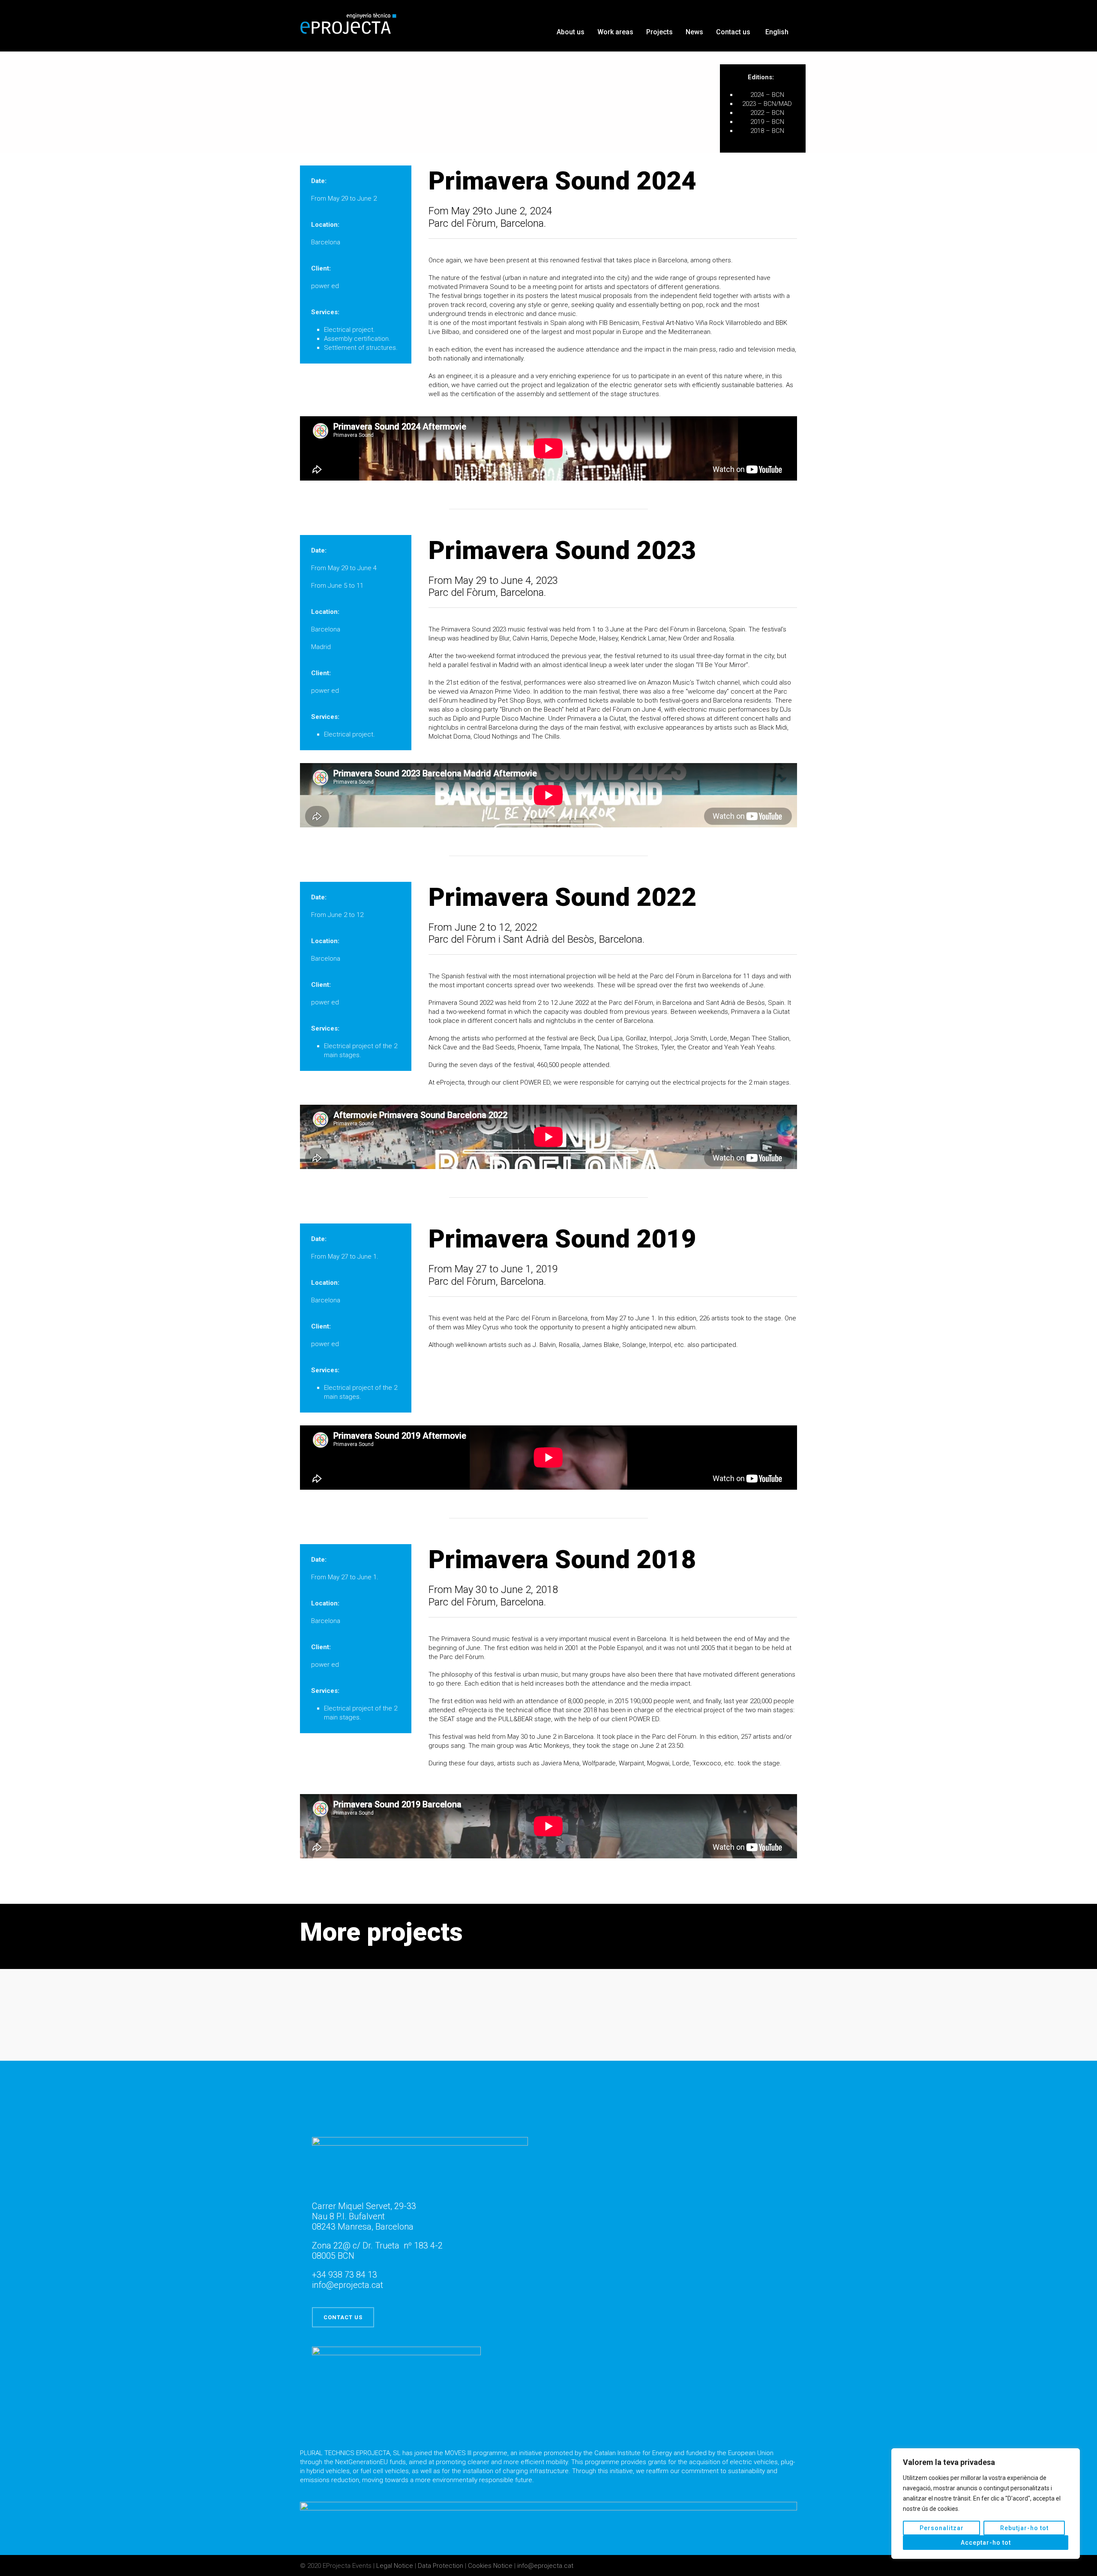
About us (571, 32)
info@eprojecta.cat (545, 2566)
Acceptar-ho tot (986, 2543)
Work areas (615, 32)
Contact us (733, 32)
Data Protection (441, 2566)
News (694, 32)
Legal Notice (396, 2566)
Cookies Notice (490, 2566)
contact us (343, 2317)
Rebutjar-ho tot (1024, 2528)
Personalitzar (942, 2528)
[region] (986, 2504)
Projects (659, 32)
